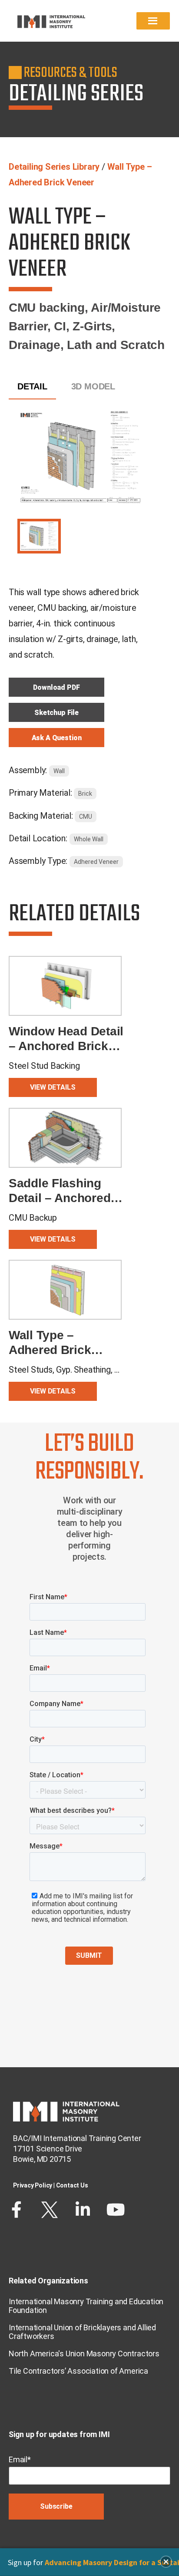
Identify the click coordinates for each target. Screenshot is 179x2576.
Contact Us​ (72, 2185)
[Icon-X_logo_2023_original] (50, 2210)
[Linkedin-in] (83, 2210)
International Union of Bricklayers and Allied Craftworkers (82, 2332)
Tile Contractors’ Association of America (78, 2371)
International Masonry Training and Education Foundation (86, 2306)
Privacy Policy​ (33, 2185)
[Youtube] (116, 2210)
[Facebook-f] (17, 2210)
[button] (166, 2562)
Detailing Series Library (54, 167)
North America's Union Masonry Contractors (84, 2354)
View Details (53, 1087)
